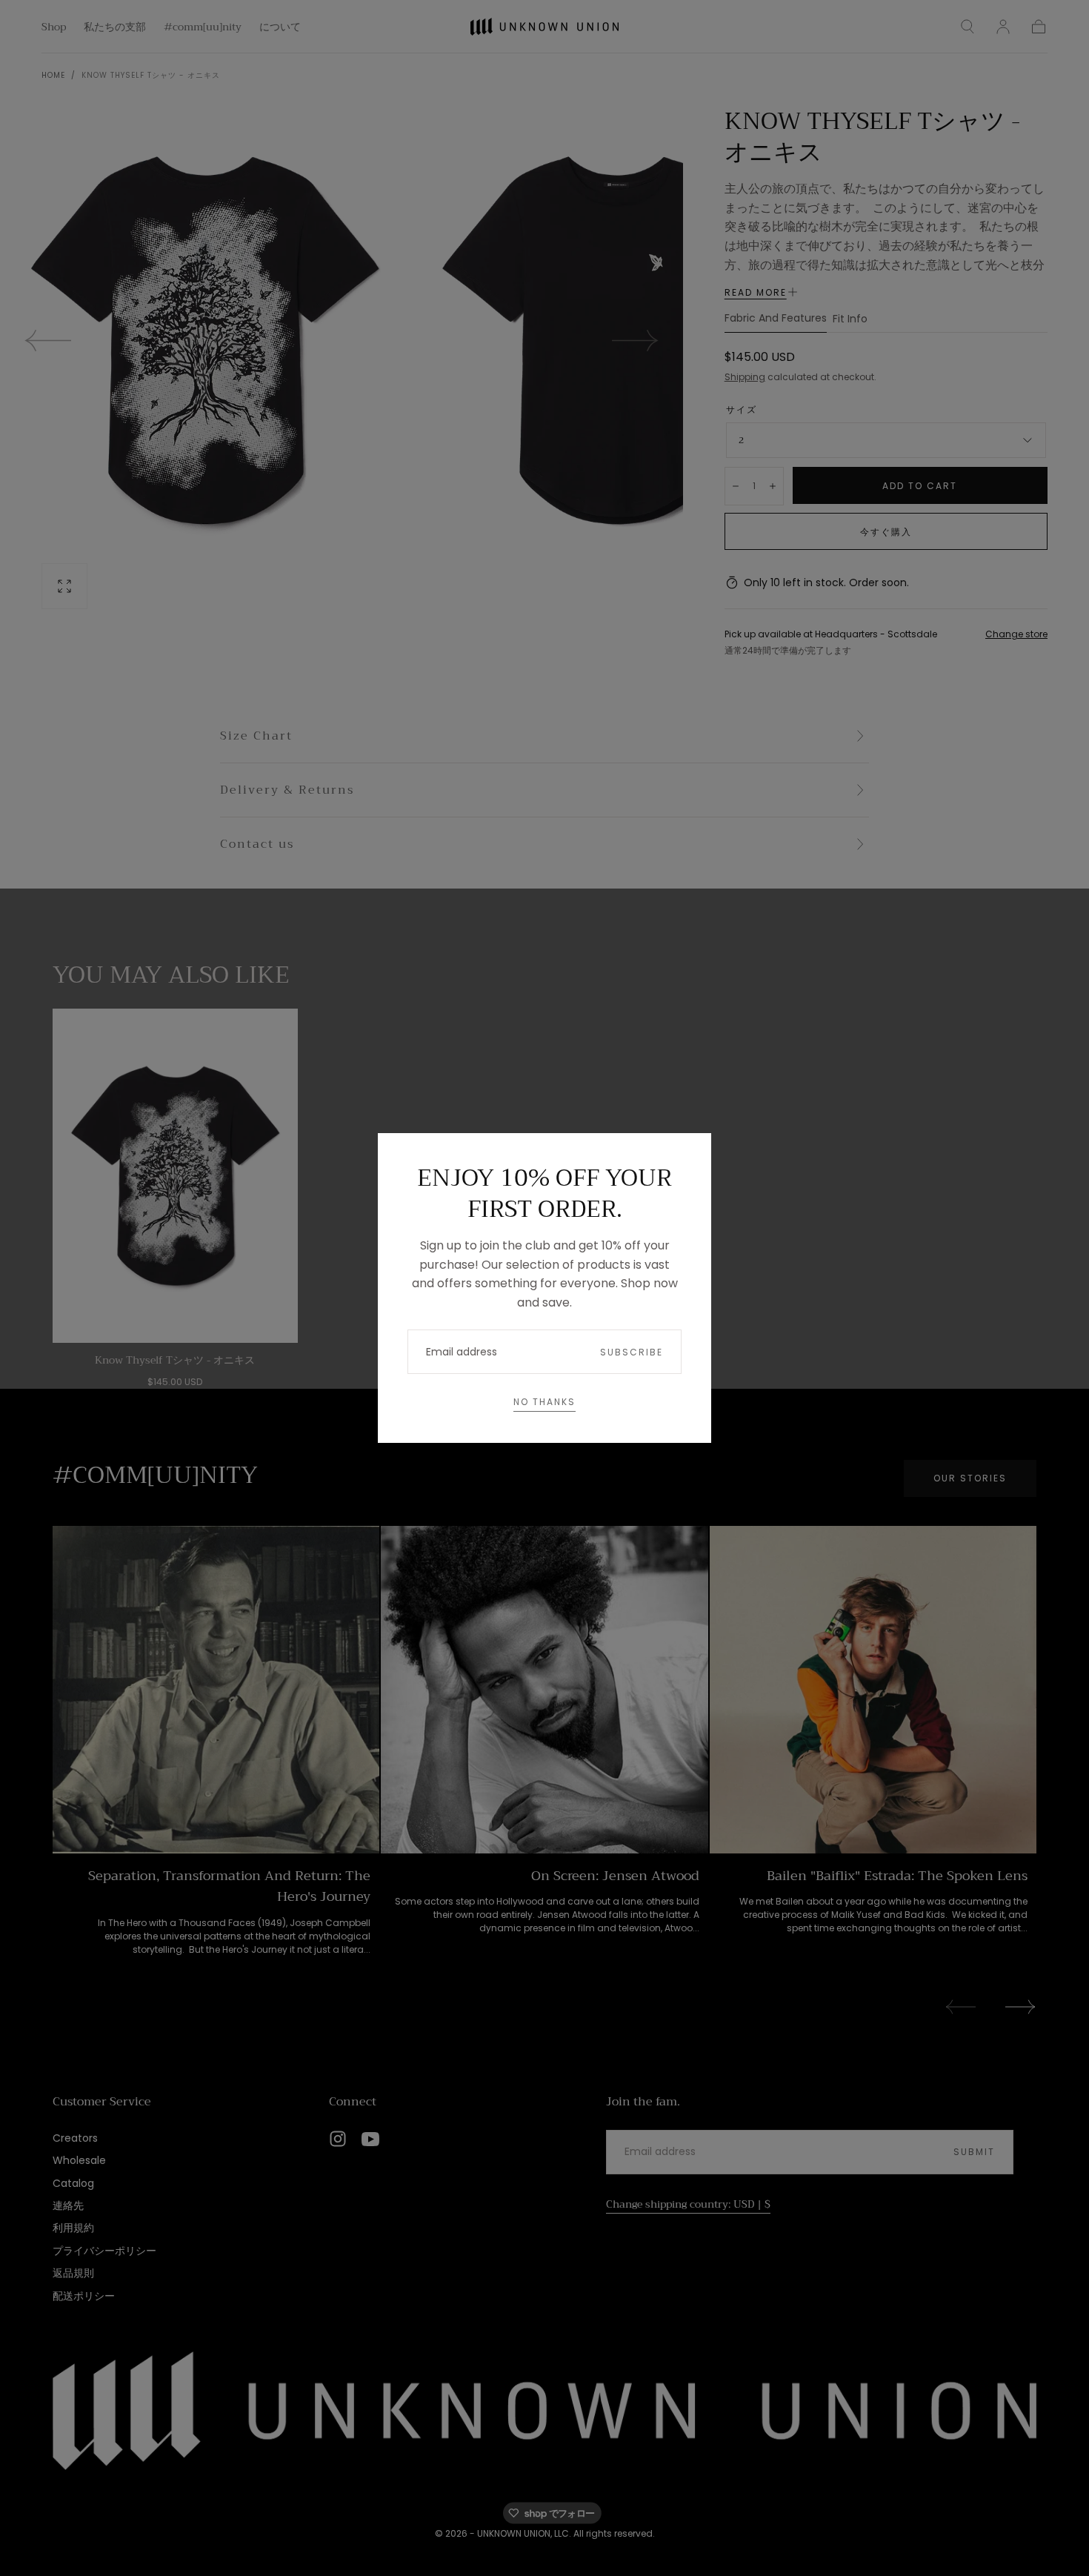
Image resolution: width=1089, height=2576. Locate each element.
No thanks (544, 1402)
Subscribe (632, 1352)
